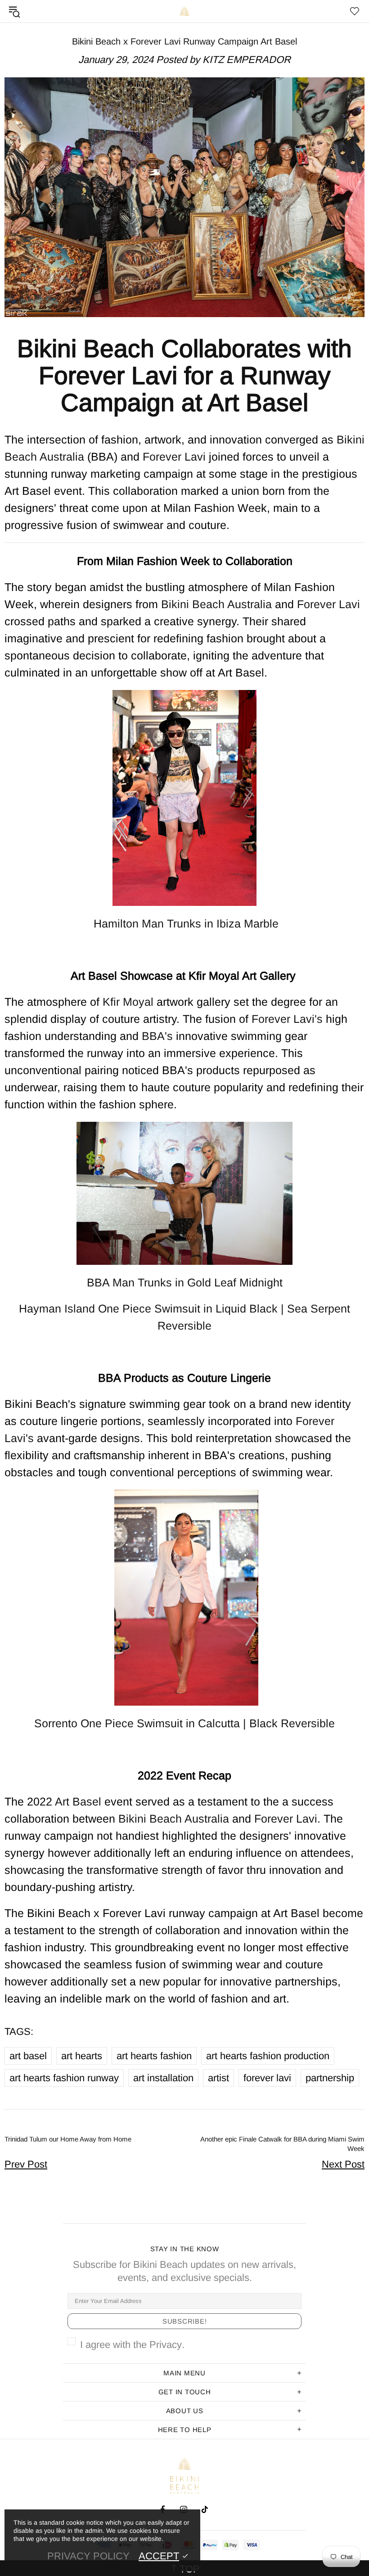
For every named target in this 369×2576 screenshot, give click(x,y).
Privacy (166, 2345)
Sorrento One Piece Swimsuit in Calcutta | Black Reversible (184, 1723)
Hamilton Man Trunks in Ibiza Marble (184, 923)
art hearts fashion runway (64, 2078)
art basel (28, 2056)
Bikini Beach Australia (184, 11)
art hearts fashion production (268, 2056)
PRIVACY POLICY (88, 2556)
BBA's (157, 1036)
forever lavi (267, 2078)
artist (218, 2078)
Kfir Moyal (130, 1002)
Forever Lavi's (289, 1019)
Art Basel (78, 1801)
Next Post (343, 2164)
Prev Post (26, 2164)
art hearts (82, 2056)
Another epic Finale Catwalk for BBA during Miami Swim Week (282, 2144)
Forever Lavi (176, 457)
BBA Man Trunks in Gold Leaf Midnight (185, 1282)
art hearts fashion (154, 2056)
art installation (163, 2078)
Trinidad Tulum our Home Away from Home (68, 2139)
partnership (330, 2078)
